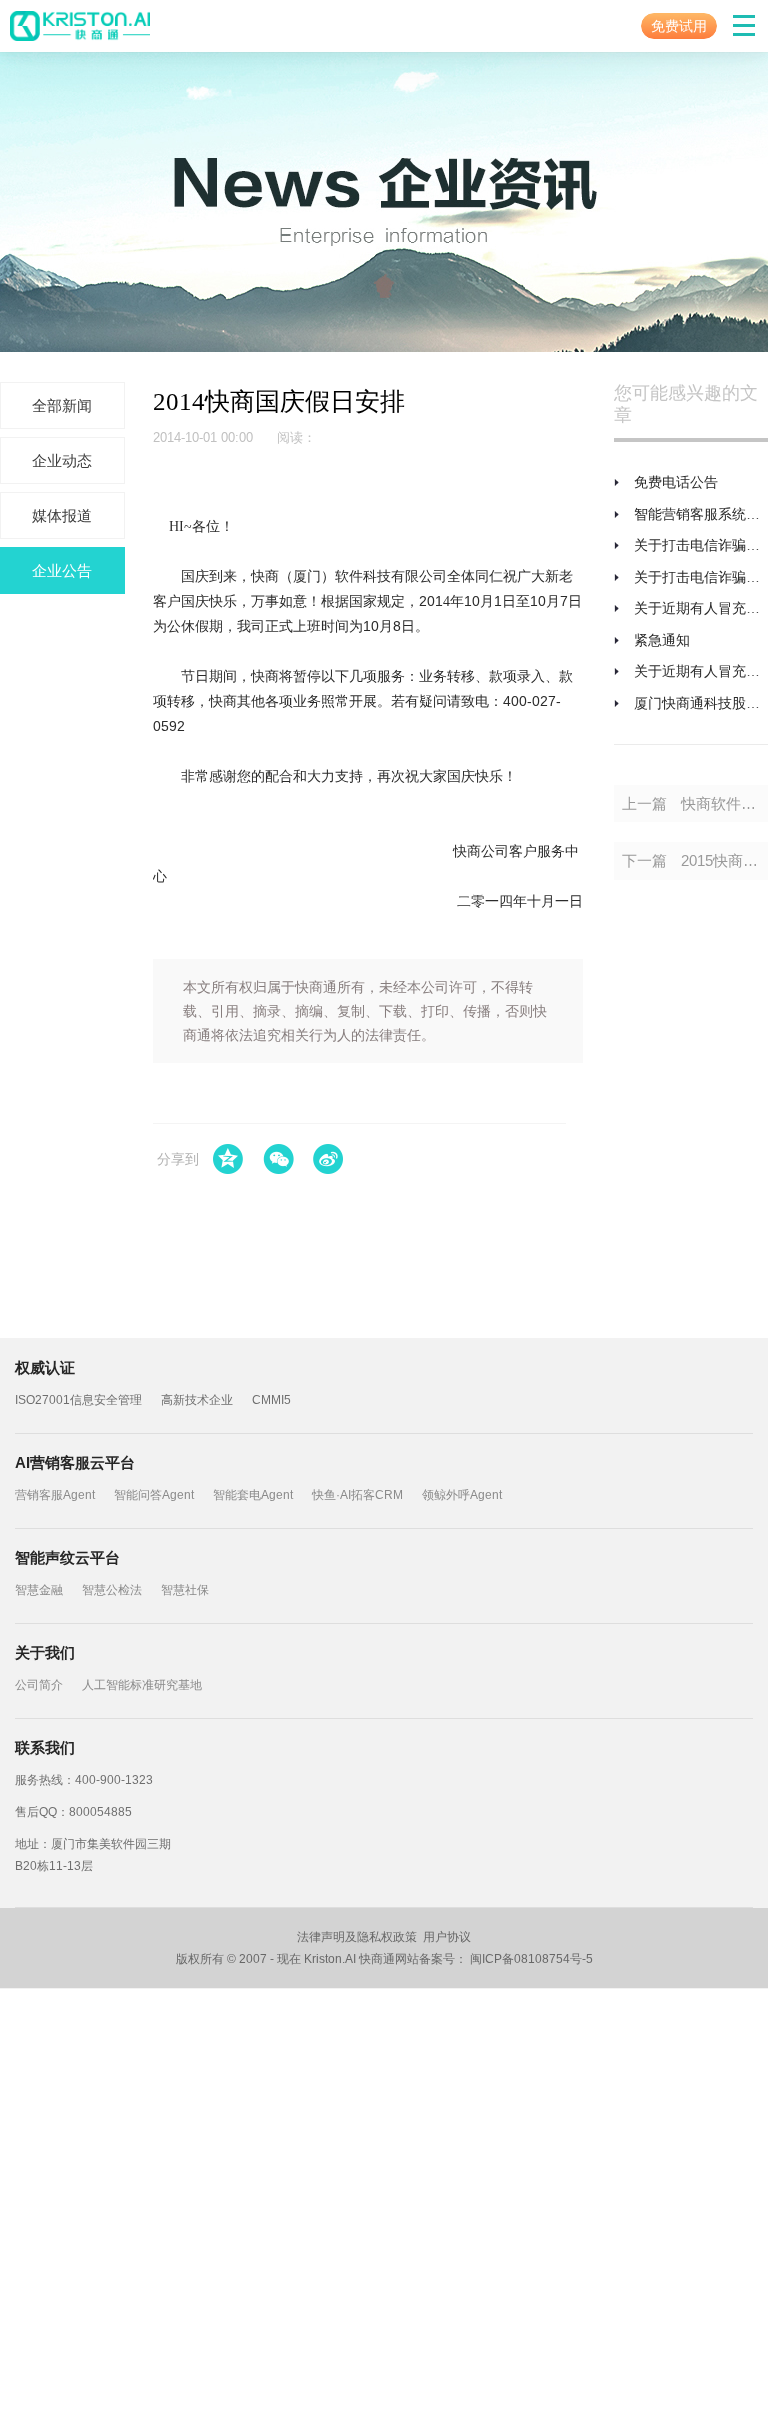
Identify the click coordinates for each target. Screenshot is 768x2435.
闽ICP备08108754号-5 (531, 1959)
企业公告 (62, 570)
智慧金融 (39, 1590)
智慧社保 (185, 1590)
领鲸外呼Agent (462, 1495)
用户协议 (447, 1937)
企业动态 (62, 460)
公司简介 (39, 1685)
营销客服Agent (55, 1495)
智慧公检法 (112, 1590)
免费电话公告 (676, 482)
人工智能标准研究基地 (142, 1685)
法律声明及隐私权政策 (357, 1937)
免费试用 (679, 26)
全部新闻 (62, 405)
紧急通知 (662, 640)
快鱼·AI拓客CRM (357, 1495)
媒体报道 (62, 515)
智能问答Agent (154, 1495)
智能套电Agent (253, 1495)
